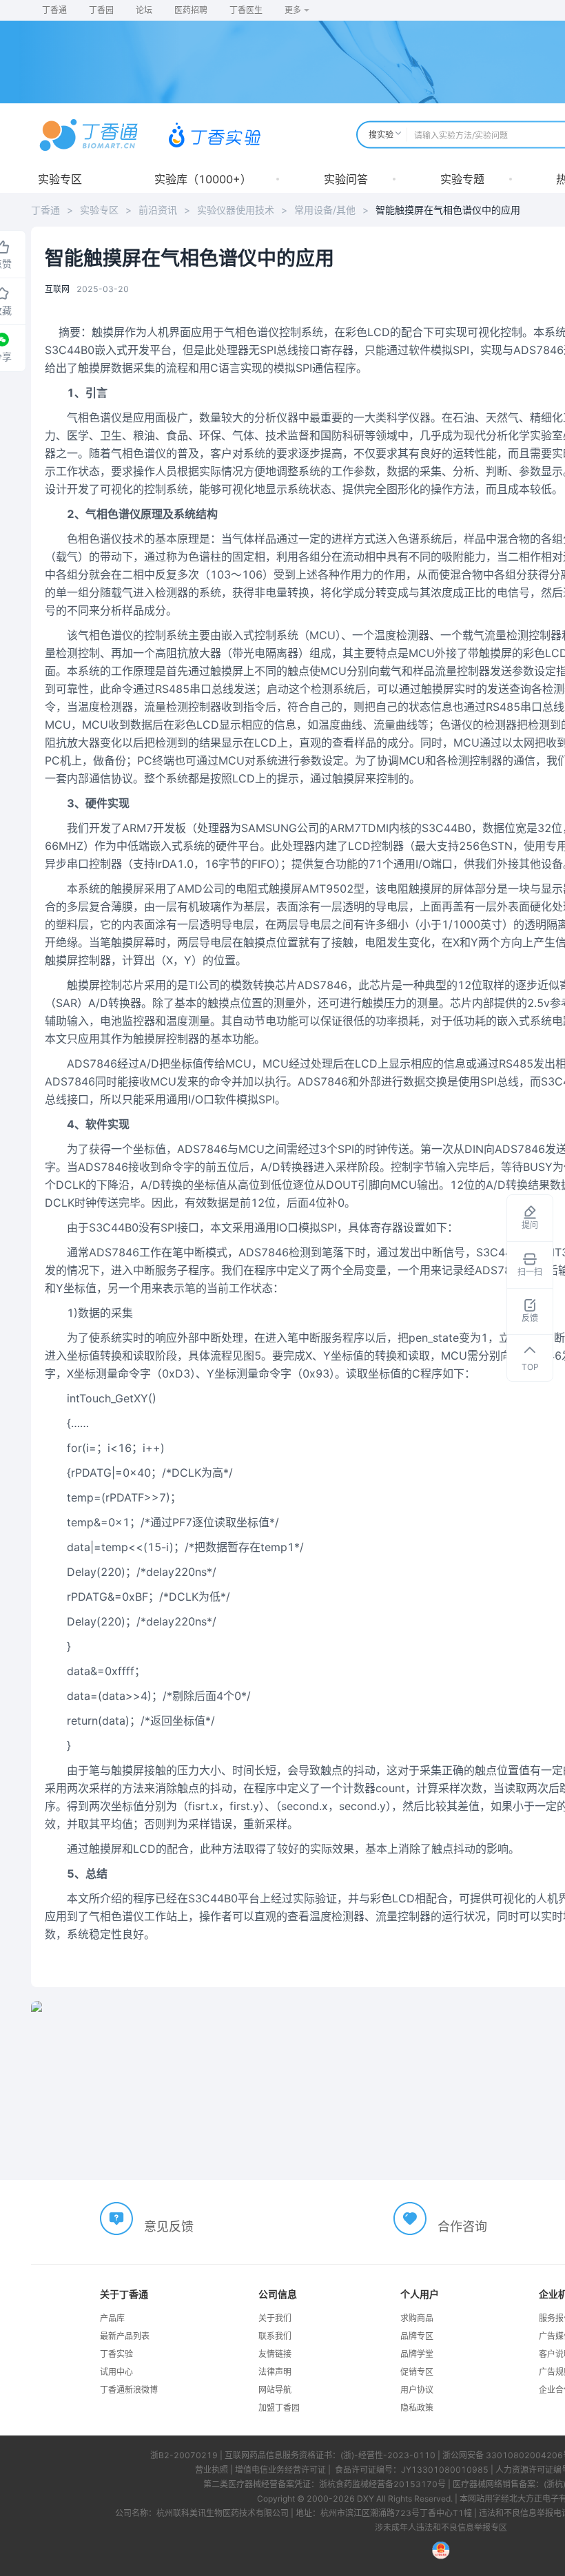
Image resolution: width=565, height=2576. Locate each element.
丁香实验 (116, 2354)
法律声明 (275, 2372)
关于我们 (275, 2318)
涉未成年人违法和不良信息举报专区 (441, 2527)
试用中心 (116, 2372)
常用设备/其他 (325, 210)
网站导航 (275, 2390)
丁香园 (101, 10)
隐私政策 (417, 2408)
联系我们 (275, 2336)
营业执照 (212, 2470)
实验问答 (346, 179)
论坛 (144, 10)
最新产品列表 (125, 2336)
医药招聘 (191, 10)
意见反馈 (169, 2226)
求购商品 (417, 2318)
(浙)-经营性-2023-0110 (388, 2455)
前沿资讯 (158, 210)
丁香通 (54, 10)
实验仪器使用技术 (236, 210)
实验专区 (60, 179)
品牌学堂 (417, 2354)
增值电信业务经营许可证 (280, 2470)
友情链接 (275, 2354)
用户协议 (417, 2390)
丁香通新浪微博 (129, 2390)
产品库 (112, 2318)
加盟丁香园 (279, 2408)
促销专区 (417, 2372)
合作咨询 (462, 2226)
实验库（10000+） (203, 179)
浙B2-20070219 (184, 2455)
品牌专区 (417, 2336)
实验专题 (462, 179)
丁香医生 (246, 10)
